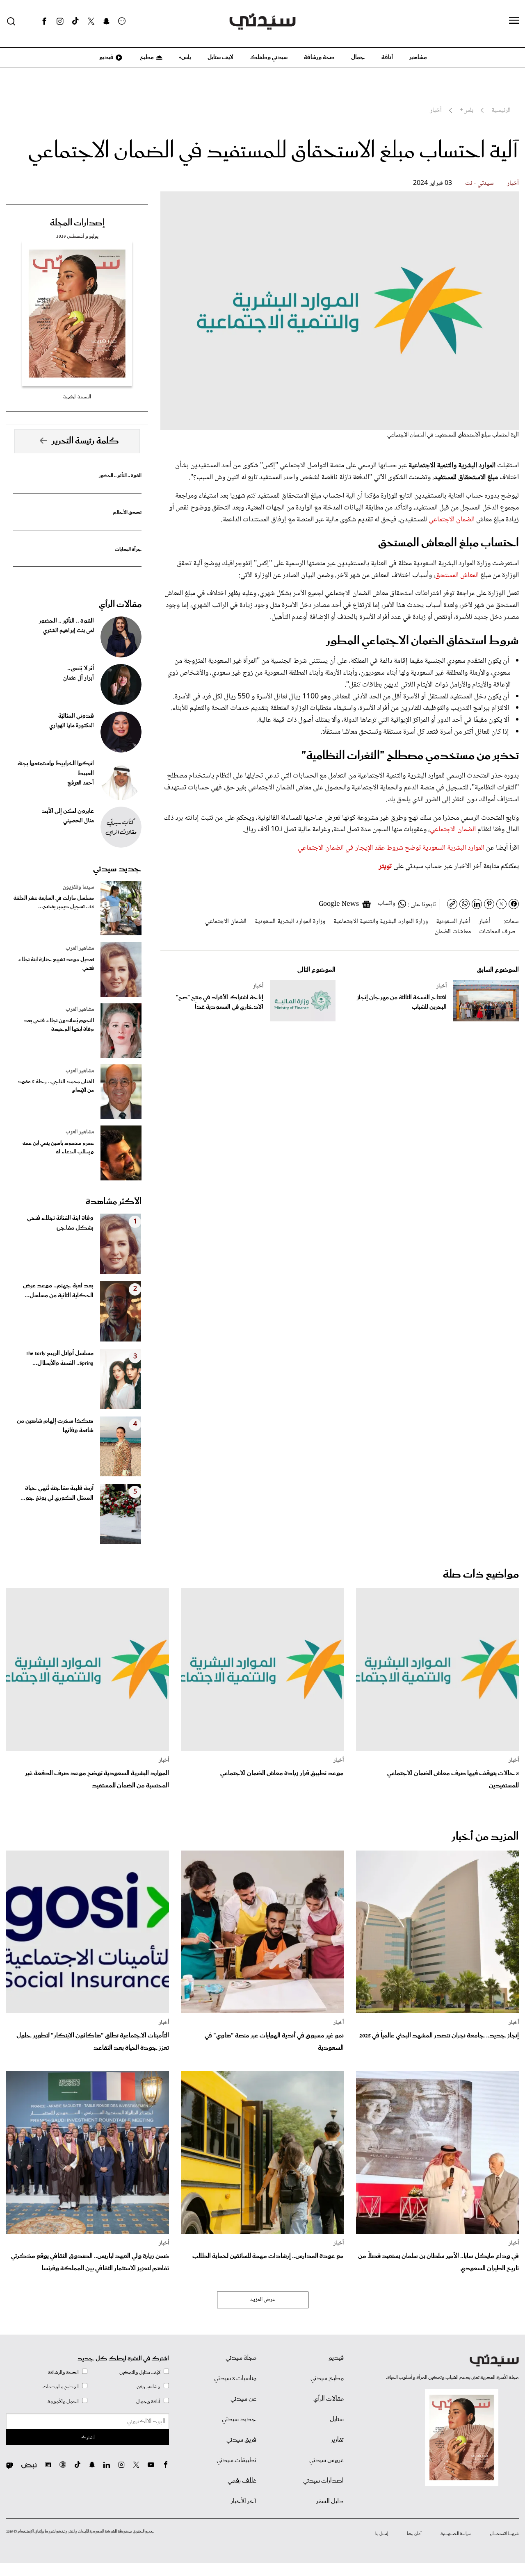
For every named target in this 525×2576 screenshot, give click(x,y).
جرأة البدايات (128, 549)
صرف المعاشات (497, 932)
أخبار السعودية (453, 922)
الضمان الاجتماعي (452, 520)
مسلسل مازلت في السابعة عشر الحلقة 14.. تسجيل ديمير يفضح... (54, 903)
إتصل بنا (382, 2534)
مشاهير (418, 57)
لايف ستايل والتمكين (140, 2373)
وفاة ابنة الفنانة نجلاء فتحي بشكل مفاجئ (60, 1223)
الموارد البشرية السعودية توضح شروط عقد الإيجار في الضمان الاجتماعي (392, 848)
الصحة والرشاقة (63, 2373)
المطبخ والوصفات (61, 2387)
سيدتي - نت (479, 183)
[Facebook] (44, 21)
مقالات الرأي (120, 605)
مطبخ (146, 57)
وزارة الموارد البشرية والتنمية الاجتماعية (381, 922)
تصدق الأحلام (127, 513)
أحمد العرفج (81, 783)
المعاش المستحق (457, 575)
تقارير (337, 2440)
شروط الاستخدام (504, 2534)
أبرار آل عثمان (79, 678)
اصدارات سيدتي (323, 2481)
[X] (91, 21)
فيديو (106, 57)
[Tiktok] (75, 21)
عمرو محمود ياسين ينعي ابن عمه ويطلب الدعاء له (58, 1148)
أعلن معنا (414, 2534)
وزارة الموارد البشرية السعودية (290, 922)
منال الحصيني (79, 821)
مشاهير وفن (148, 2387)
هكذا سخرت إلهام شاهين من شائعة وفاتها (55, 1426)
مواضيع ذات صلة (481, 1574)
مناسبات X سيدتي (235, 2378)
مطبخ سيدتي (327, 2378)
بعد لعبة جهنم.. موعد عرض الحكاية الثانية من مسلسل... (58, 1291)
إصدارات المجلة (77, 223)
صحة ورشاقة (319, 57)
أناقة (387, 57)
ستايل (337, 2419)
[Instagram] (60, 21)
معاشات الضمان (453, 932)
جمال (358, 57)
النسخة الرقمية (77, 397)
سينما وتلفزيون (78, 887)
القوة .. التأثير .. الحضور (120, 476)
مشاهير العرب (80, 948)
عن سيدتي (243, 2399)
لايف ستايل (220, 57)
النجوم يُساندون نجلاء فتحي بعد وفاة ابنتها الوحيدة (59, 1025)
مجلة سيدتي (241, 2358)
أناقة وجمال (148, 2402)
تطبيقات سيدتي (236, 2460)
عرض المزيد (263, 2300)
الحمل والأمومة (63, 2402)
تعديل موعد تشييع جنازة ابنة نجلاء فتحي (56, 964)
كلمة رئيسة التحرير (85, 441)
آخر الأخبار (244, 2501)
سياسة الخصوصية (456, 2534)
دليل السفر (330, 2501)
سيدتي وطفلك (269, 57)
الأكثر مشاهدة (114, 1202)
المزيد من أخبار (485, 1837)
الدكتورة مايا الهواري (72, 726)
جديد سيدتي (117, 869)
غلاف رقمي (242, 2481)
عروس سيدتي (326, 2460)
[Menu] (514, 21)
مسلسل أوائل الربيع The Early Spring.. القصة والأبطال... (60, 1358)
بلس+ (185, 57)
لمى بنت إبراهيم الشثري (68, 631)
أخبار (513, 183)
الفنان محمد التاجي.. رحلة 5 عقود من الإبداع (56, 1086)
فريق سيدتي (241, 2440)
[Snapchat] (106, 21)
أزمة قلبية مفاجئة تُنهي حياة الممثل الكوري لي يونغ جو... (57, 1493)
